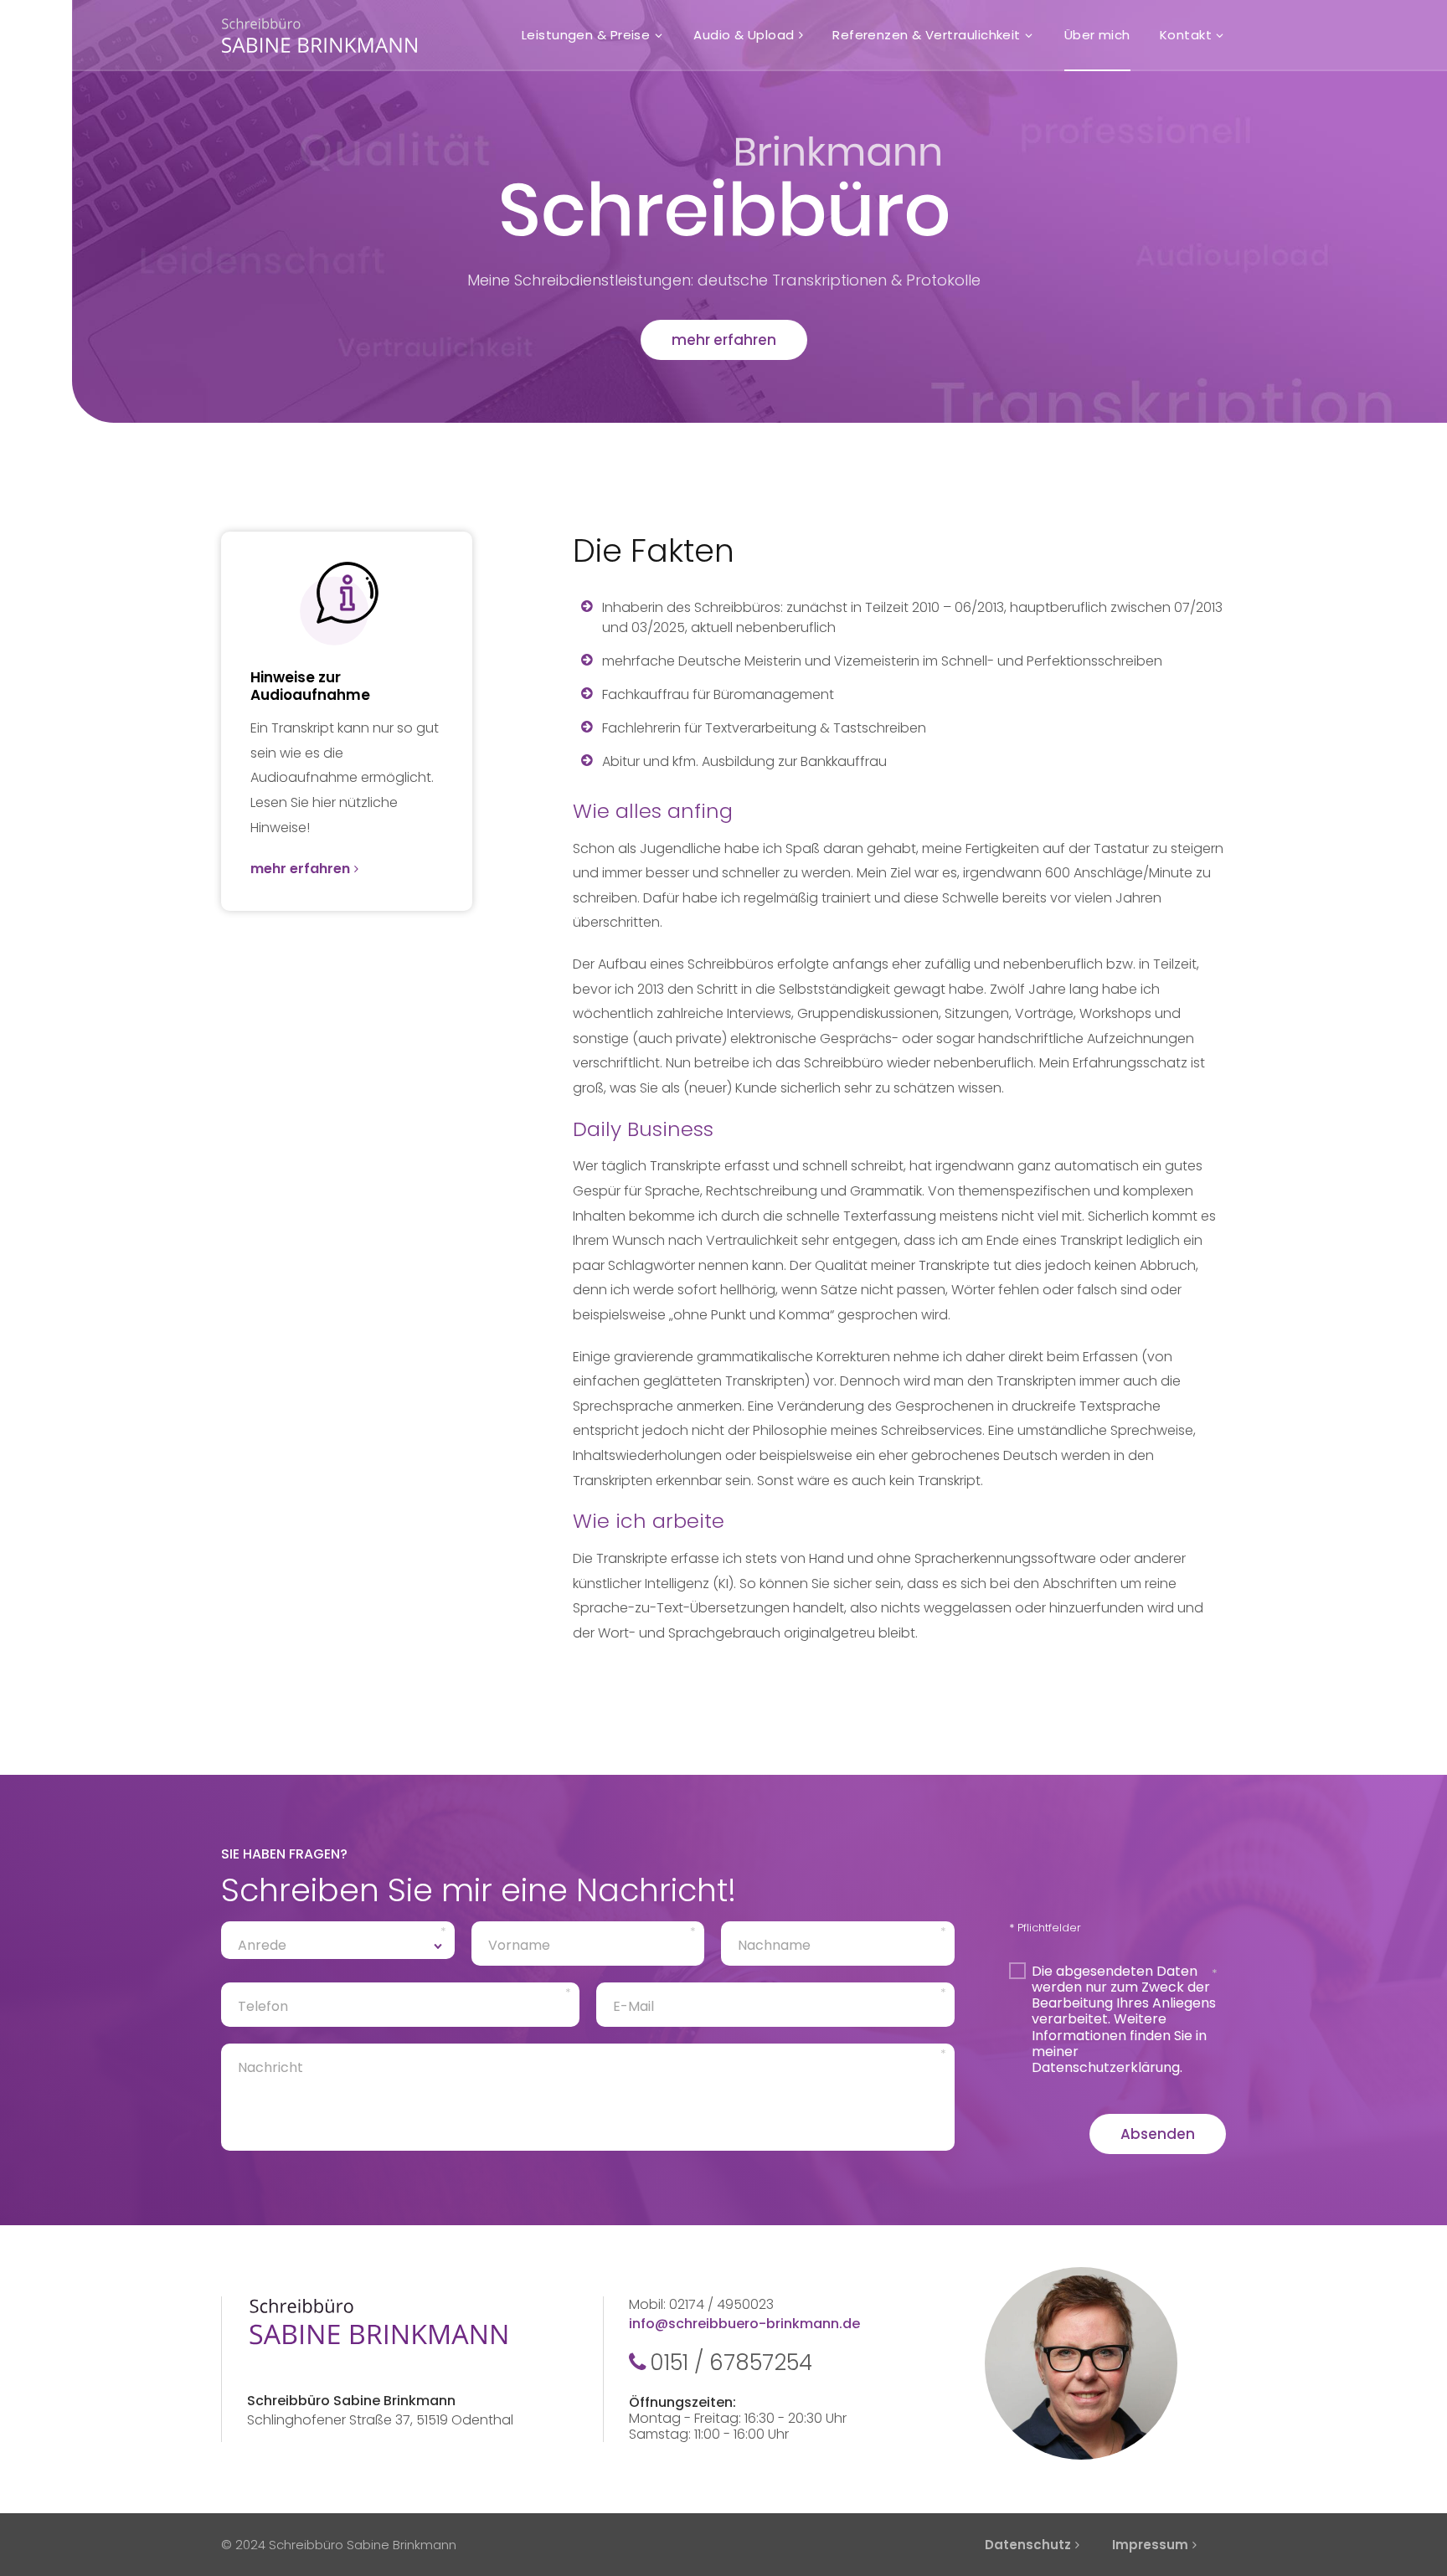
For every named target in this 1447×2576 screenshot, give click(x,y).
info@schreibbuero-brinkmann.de (744, 2324)
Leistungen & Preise (586, 35)
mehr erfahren (724, 340)
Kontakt (1186, 35)
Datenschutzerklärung (1106, 2067)
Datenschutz (1028, 2545)
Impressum (1150, 2545)
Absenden (1158, 2134)
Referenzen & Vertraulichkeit (927, 35)
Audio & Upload (744, 35)
